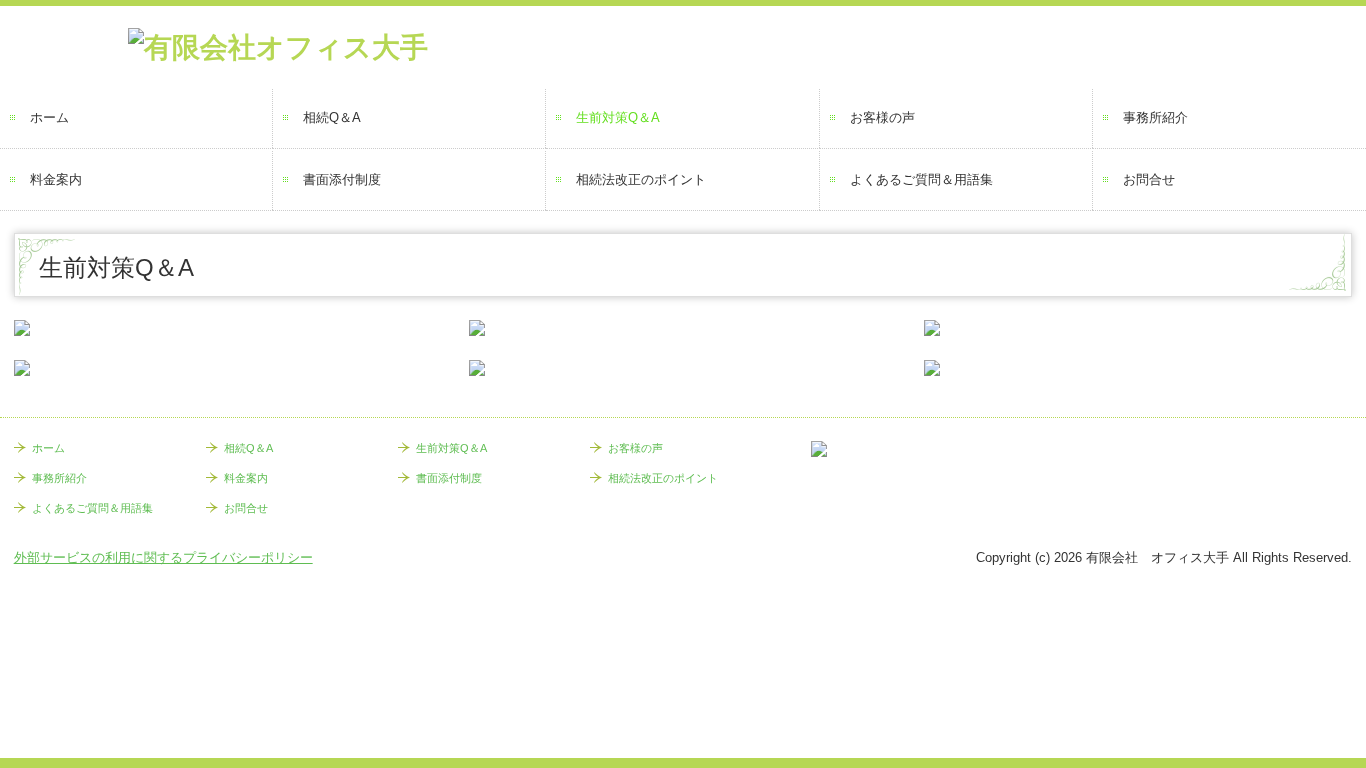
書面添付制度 (342, 179)
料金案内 (56, 179)
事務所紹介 (1155, 117)
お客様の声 (882, 117)
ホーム (49, 117)
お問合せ (1149, 179)
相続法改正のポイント (641, 179)
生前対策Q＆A (618, 117)
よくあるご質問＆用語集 (921, 179)
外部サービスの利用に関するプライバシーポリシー (163, 557)
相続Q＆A (332, 117)
